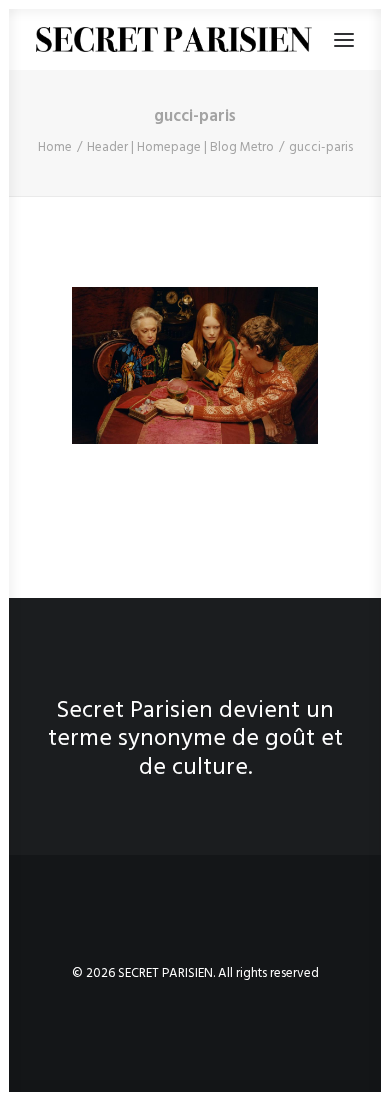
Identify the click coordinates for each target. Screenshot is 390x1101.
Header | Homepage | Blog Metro (180, 147)
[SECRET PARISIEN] (174, 39)
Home (55, 147)
